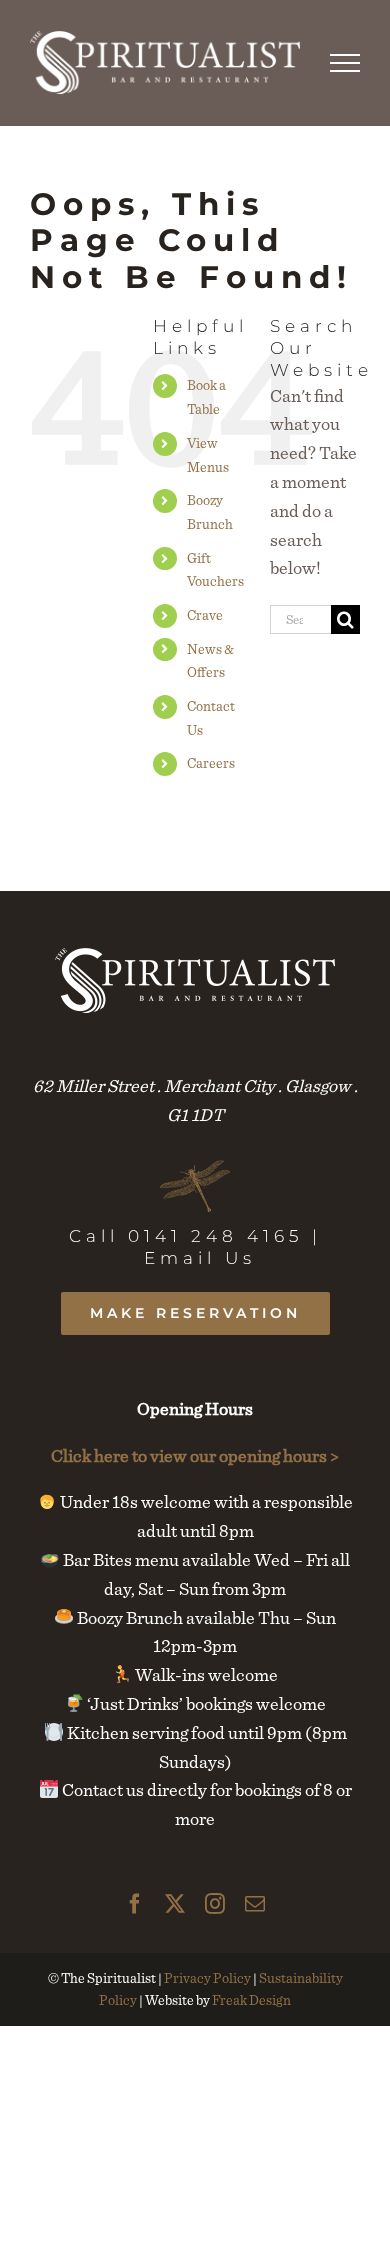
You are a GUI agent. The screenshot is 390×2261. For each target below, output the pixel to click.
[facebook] (135, 1904)
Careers (211, 763)
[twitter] (175, 1904)
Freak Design (251, 2000)
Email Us (200, 1258)
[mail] (255, 1904)
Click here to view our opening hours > (195, 1455)
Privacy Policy (207, 1978)
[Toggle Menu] (345, 63)
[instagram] (215, 1904)
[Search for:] (300, 616)
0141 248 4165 (215, 1236)
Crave (205, 615)
